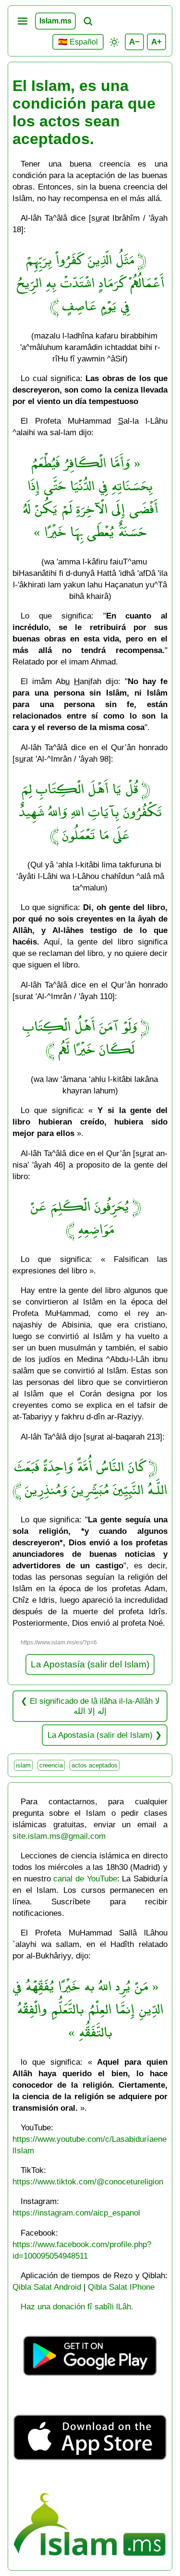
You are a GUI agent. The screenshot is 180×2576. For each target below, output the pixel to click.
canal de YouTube (85, 1879)
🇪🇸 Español (78, 42)
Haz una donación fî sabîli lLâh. (77, 2306)
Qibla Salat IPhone (121, 2287)
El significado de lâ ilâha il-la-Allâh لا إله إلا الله (95, 1706)
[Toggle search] (88, 21)
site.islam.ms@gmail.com (59, 1836)
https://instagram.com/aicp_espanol (76, 2213)
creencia (51, 1765)
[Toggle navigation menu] (23, 21)
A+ (156, 42)
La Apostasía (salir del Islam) (90, 1664)
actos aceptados (95, 1765)
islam (23, 1765)
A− (134, 42)
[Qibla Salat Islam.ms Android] (90, 2388)
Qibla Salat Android (47, 2287)
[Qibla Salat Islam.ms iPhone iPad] (90, 2480)
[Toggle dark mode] (114, 42)
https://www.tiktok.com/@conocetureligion (88, 2182)
